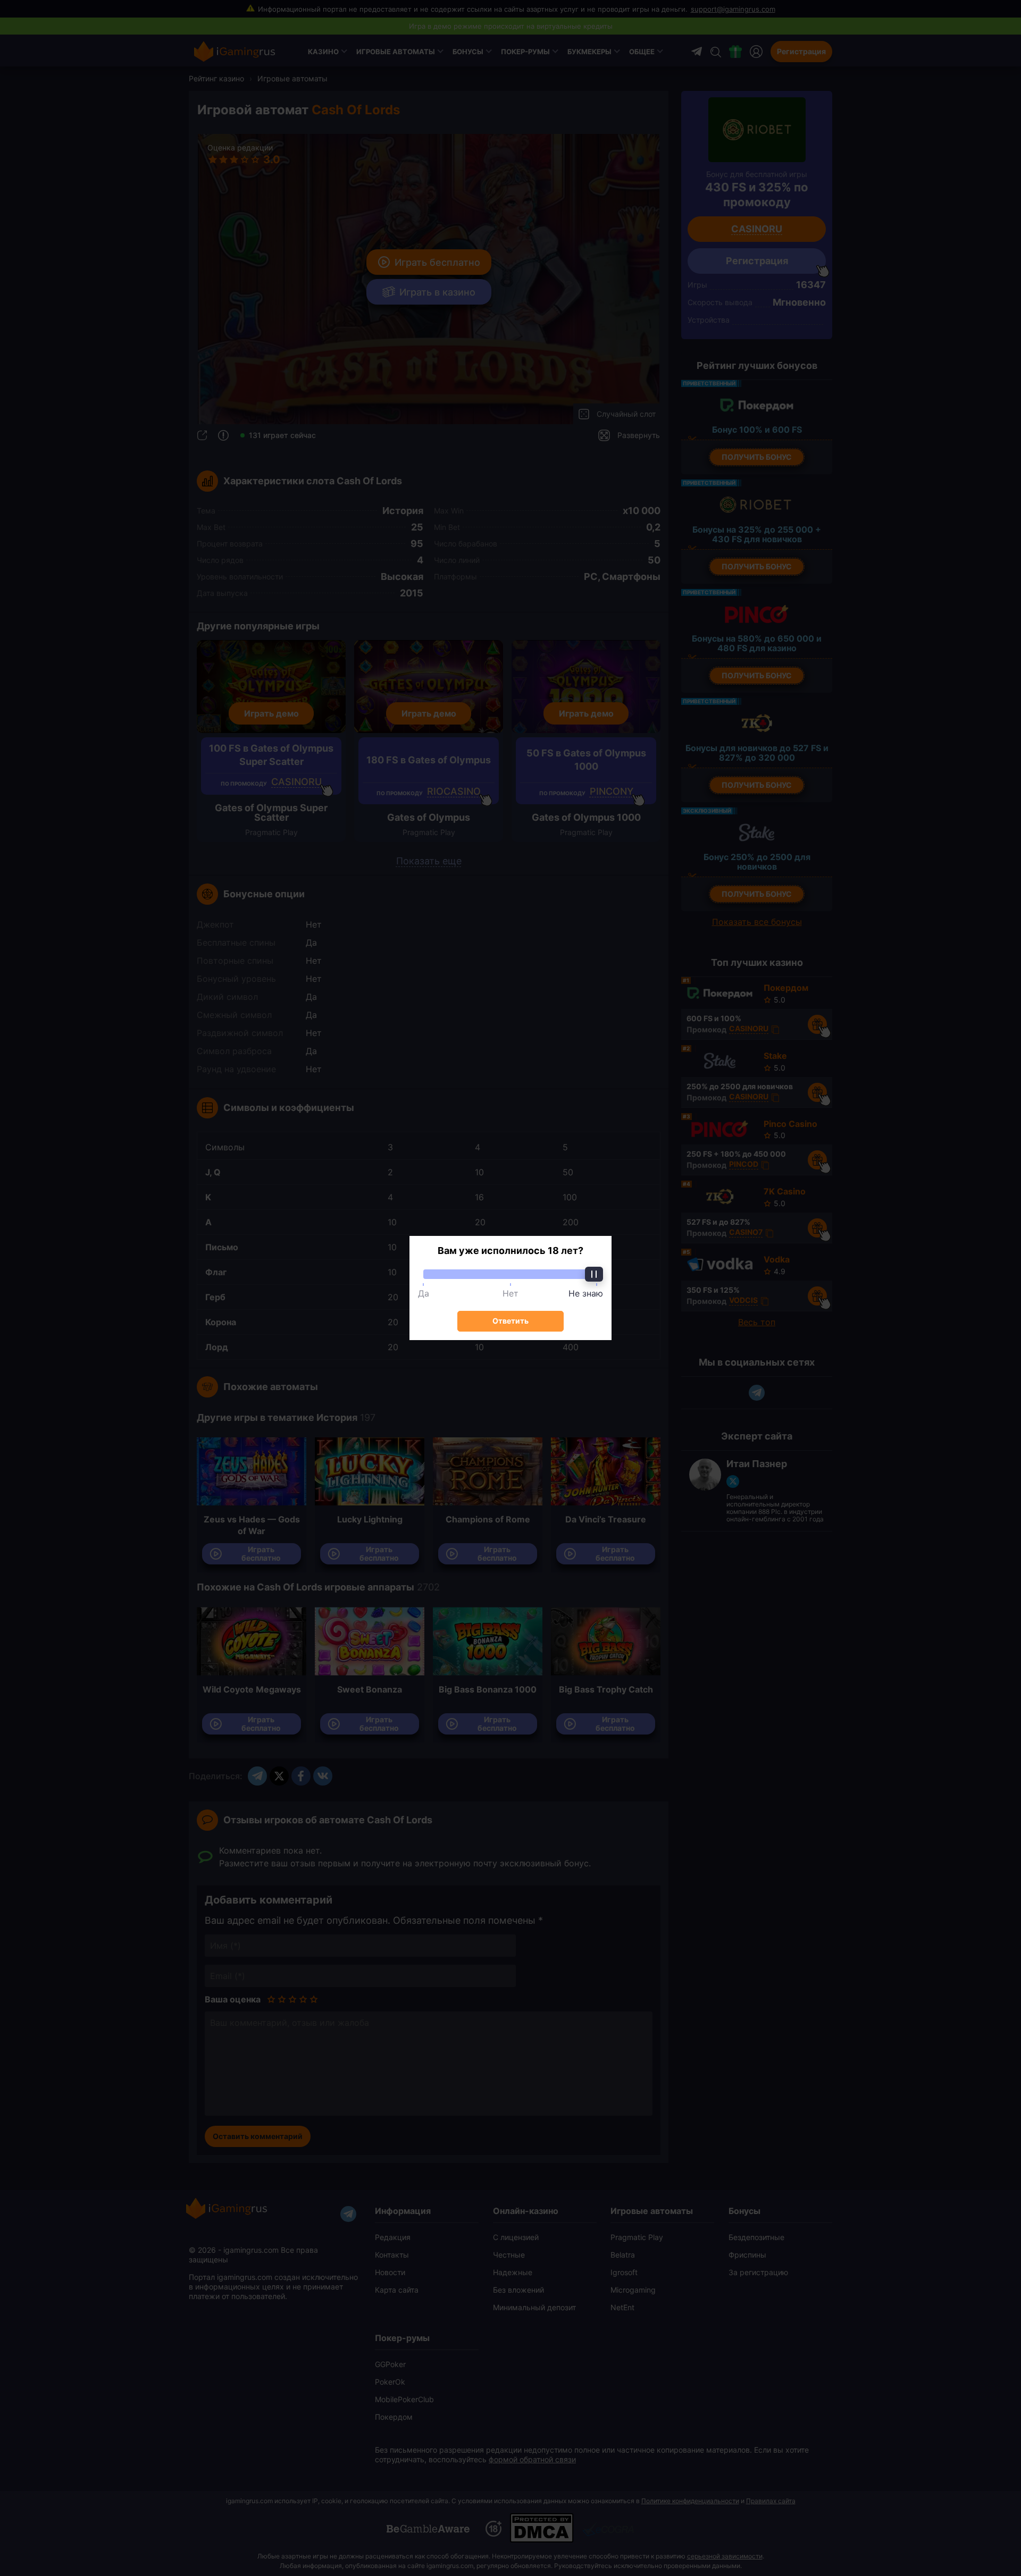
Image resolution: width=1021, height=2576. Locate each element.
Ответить (510, 1321)
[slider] (510, 1274)
